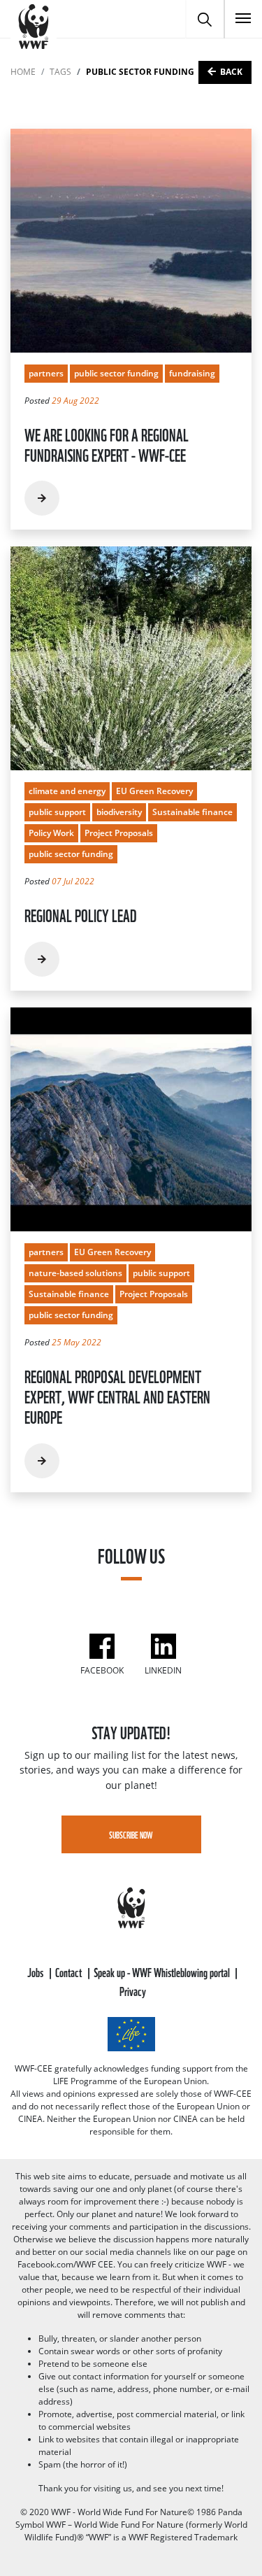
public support (57, 812)
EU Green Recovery (154, 791)
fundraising (192, 373)
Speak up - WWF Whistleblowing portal (163, 1971)
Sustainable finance (192, 812)
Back (231, 72)
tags (60, 72)
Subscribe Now (131, 1834)
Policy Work (51, 833)
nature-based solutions (75, 1273)
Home (23, 72)
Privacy (133, 1990)
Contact (70, 1971)
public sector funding (116, 373)
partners (46, 373)
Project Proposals (119, 833)
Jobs (36, 1971)
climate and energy (67, 791)
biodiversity (119, 812)
